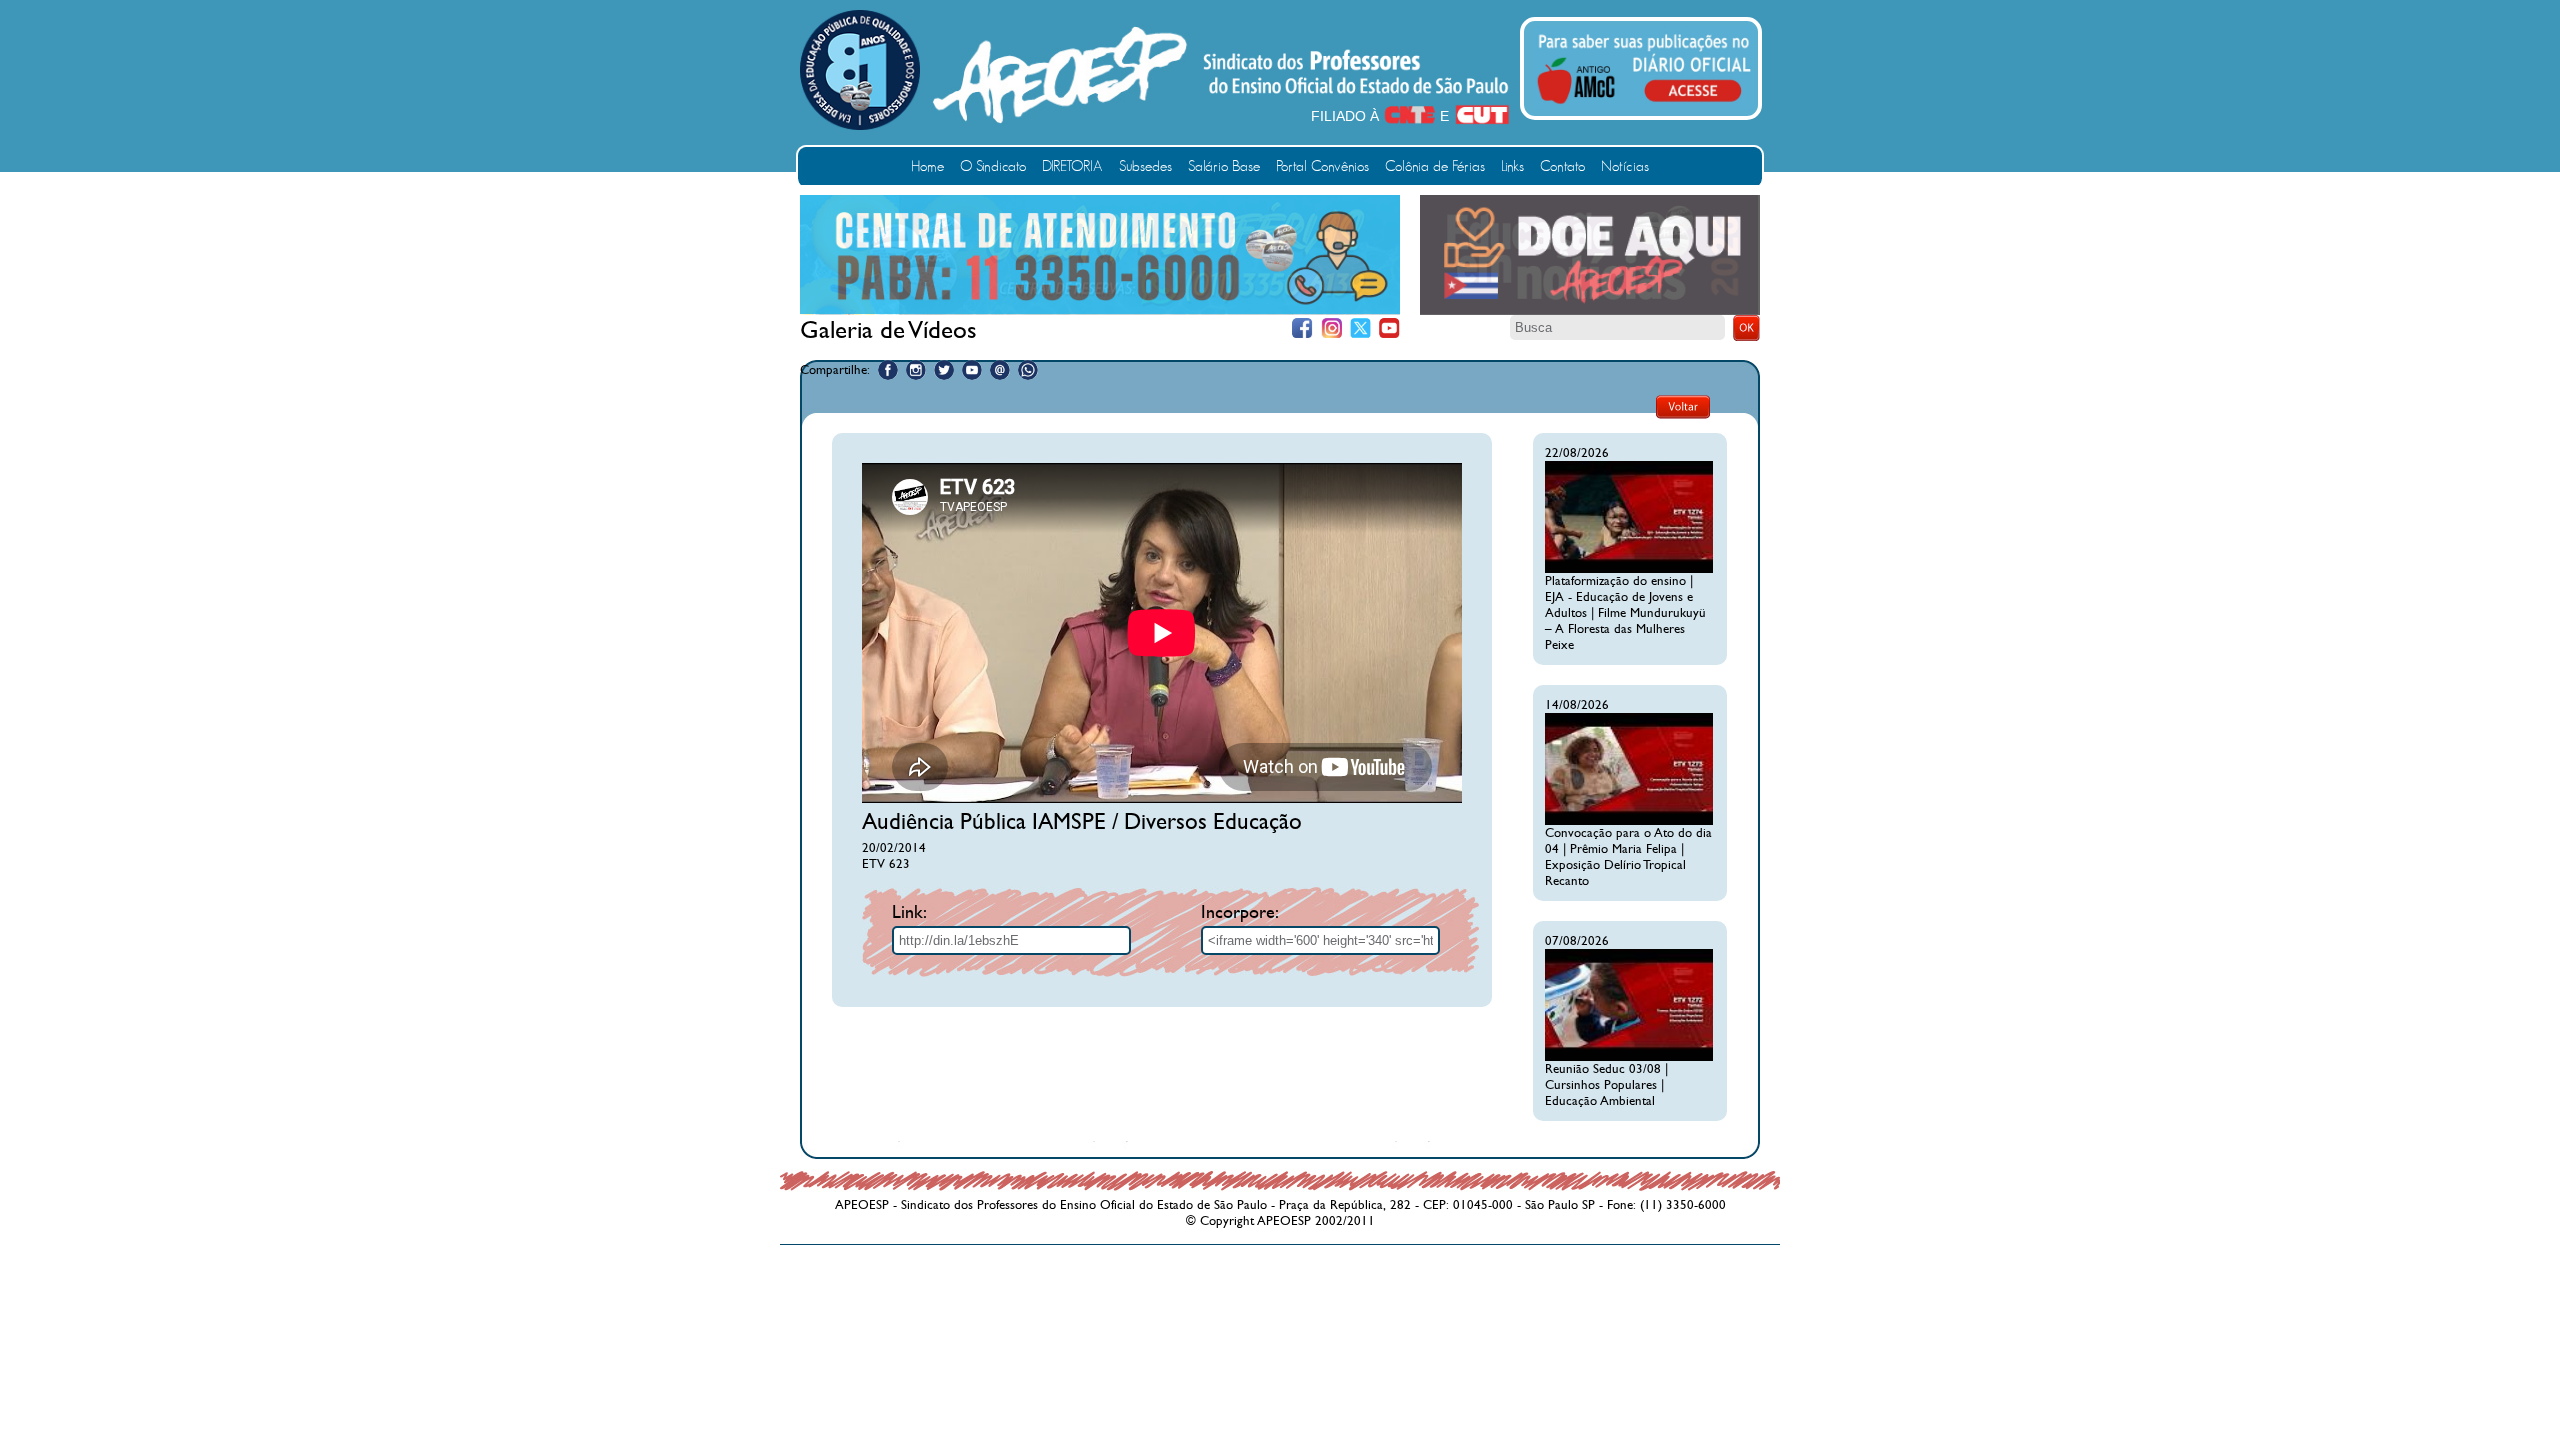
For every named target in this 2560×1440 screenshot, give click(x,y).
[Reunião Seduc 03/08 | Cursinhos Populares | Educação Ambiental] (1629, 1057)
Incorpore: (1240, 912)
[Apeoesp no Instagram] (916, 370)
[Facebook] (1302, 328)
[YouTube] (1389, 328)
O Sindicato (993, 166)
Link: (909, 912)
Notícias (1625, 166)
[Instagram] (1331, 328)
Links (1512, 166)
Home (927, 166)
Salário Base (1224, 166)
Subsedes (1145, 166)
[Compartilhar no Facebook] (888, 370)
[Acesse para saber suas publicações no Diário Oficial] (1644, 107)
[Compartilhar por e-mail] (1000, 370)
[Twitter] (1360, 328)
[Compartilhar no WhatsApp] (1028, 370)
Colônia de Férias (1435, 166)
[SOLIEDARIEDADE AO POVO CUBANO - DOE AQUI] (1590, 311)
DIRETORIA (1072, 166)
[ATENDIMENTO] (1100, 310)
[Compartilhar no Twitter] (944, 370)
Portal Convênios (1322, 166)
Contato (1562, 166)
